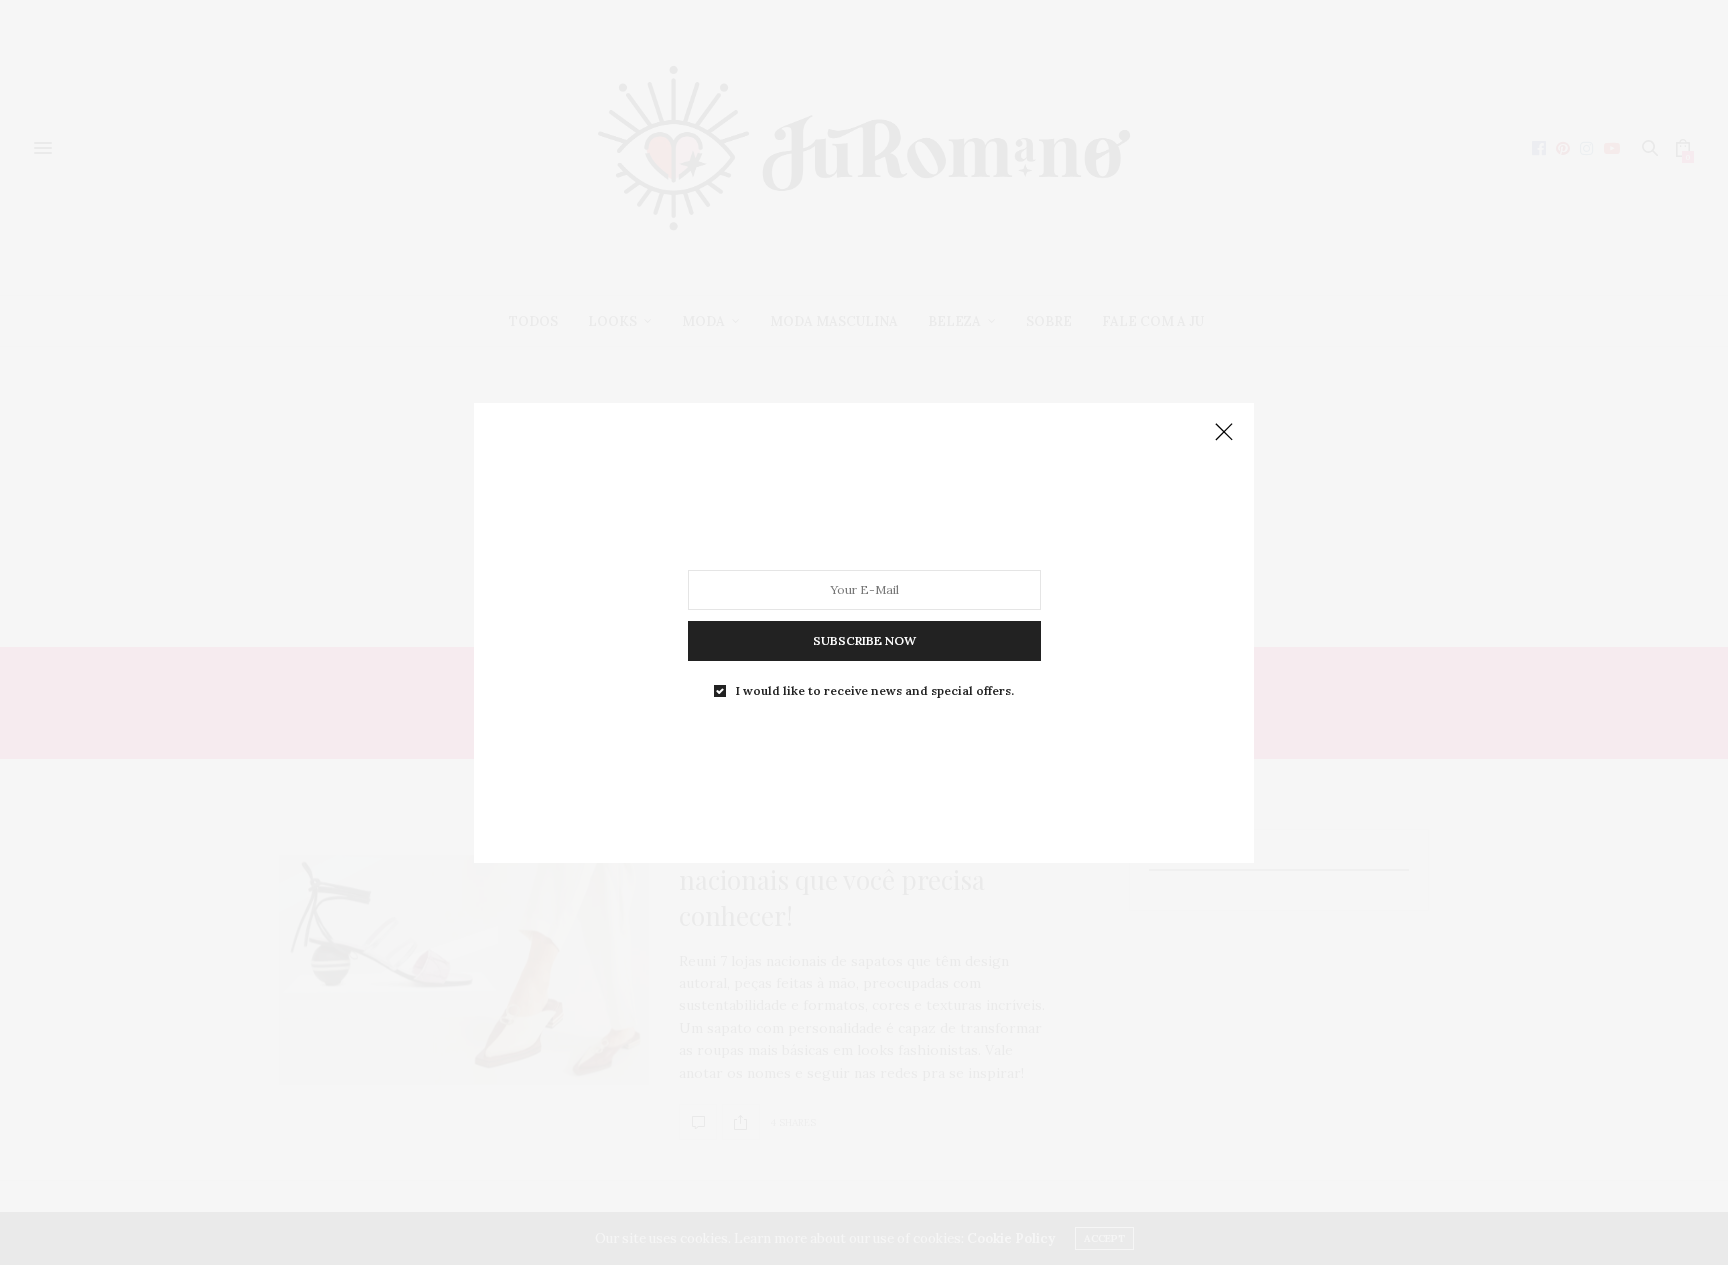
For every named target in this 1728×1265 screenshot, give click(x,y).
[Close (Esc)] (1224, 433)
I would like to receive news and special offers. (875, 690)
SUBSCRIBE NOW (864, 639)
